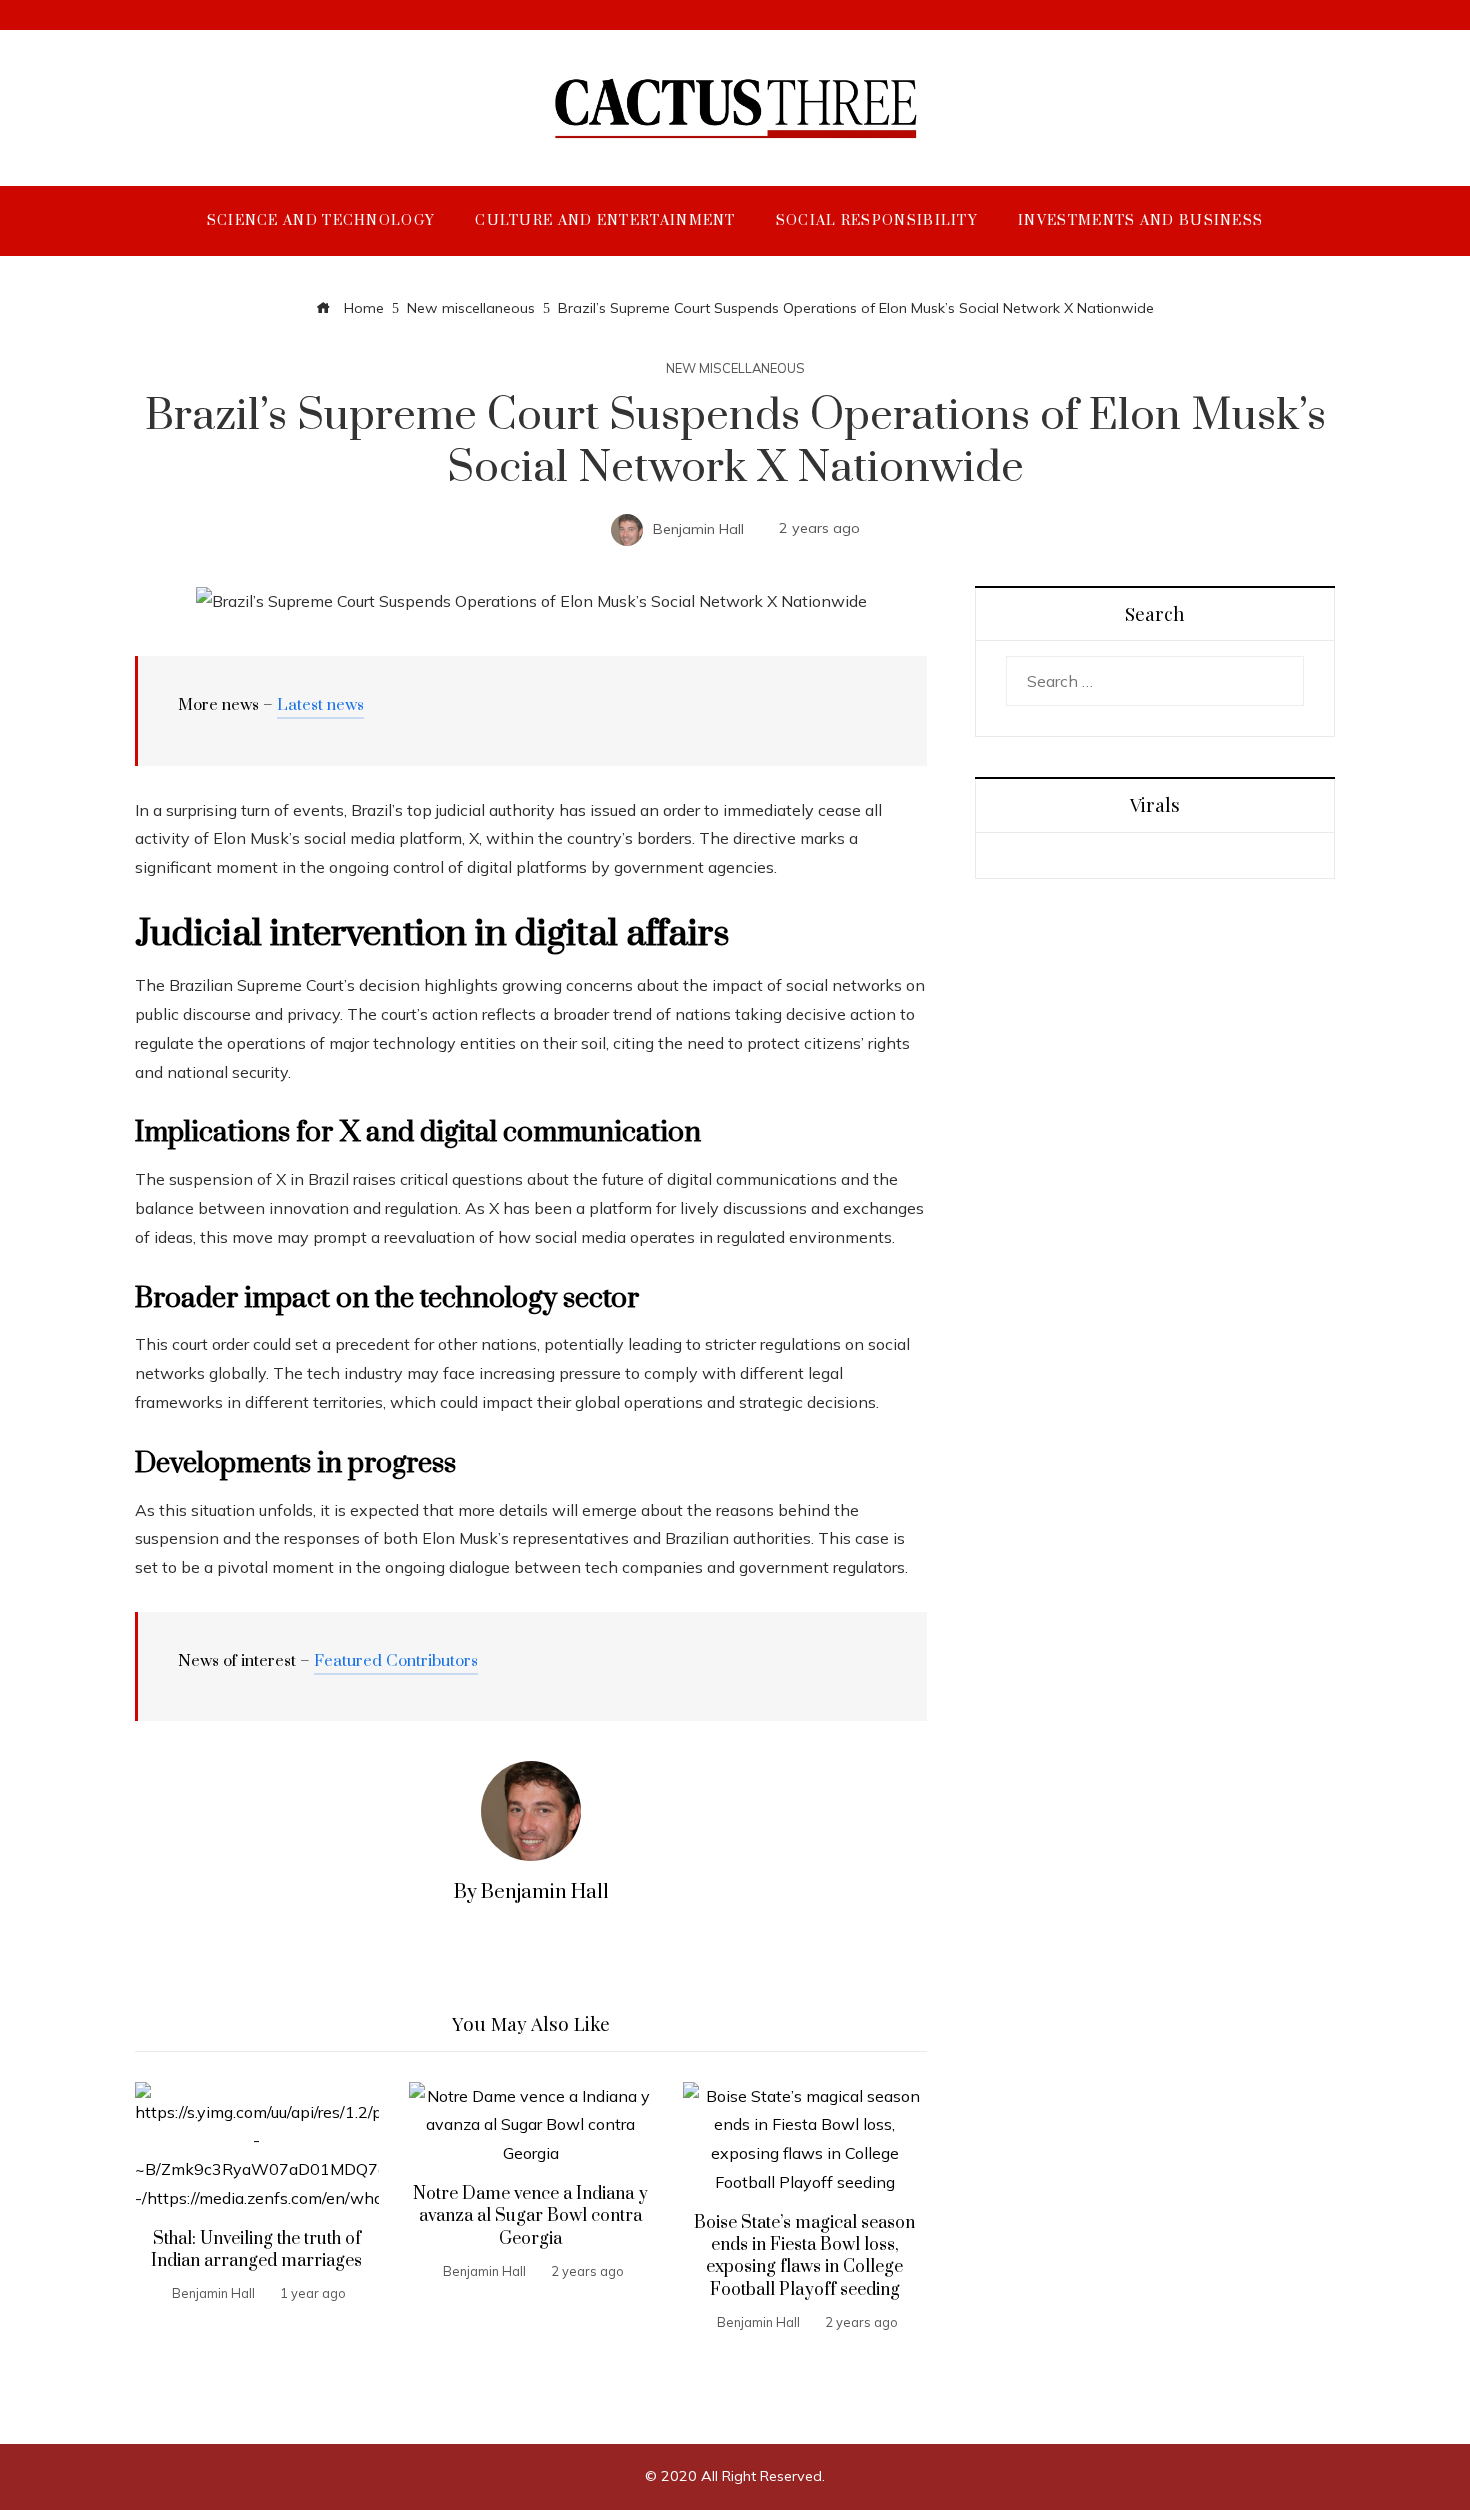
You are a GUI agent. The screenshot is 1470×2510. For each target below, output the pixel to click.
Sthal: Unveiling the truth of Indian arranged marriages (256, 2250)
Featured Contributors (396, 1661)
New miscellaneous (735, 368)
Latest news (320, 705)
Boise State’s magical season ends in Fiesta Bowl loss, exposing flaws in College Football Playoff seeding (804, 2256)
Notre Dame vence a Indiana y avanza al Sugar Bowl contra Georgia (530, 2216)
